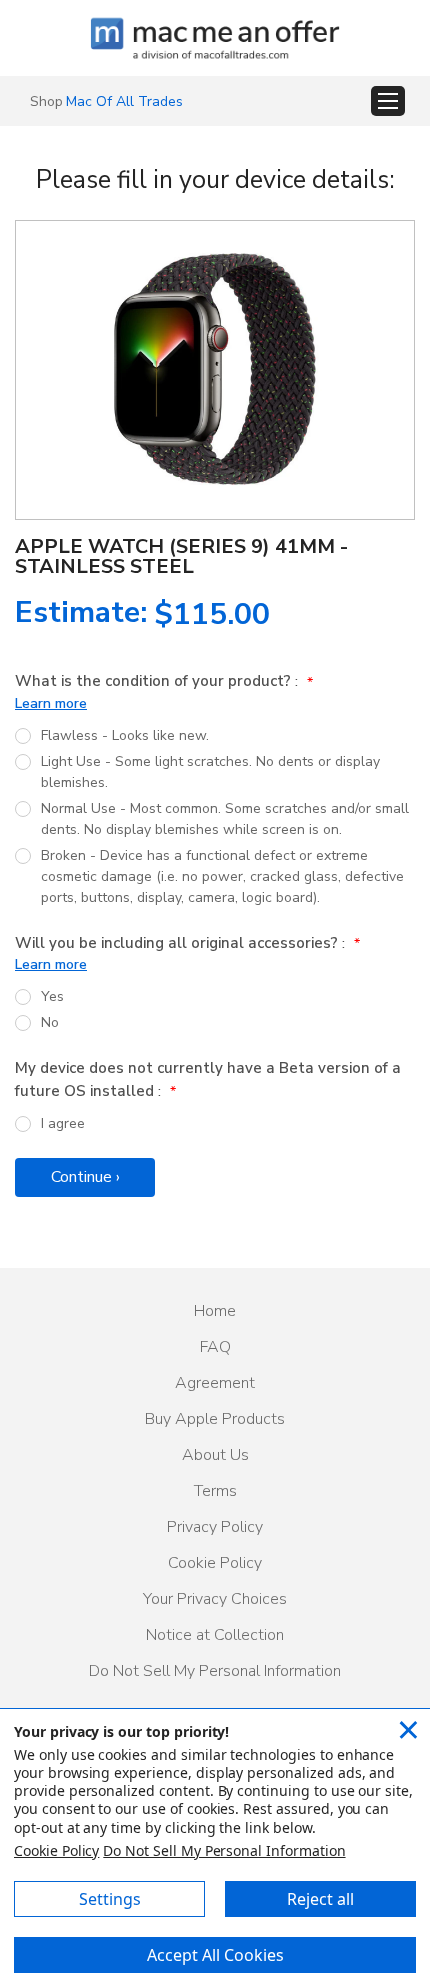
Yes (52, 996)
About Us (215, 1455)
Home (215, 1311)
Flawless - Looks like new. (125, 735)
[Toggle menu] (388, 101)
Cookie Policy (215, 1563)
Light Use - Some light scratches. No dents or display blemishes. (210, 772)
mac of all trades (124, 101)
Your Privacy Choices (215, 1599)
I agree (63, 1123)
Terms (215, 1491)
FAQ (215, 1347)
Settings (110, 1899)
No (50, 1022)
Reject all (320, 1899)
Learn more (51, 703)
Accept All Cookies (215, 1955)
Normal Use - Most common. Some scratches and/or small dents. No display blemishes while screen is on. (225, 819)
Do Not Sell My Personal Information (215, 1671)
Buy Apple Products (215, 1419)
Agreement (215, 1383)
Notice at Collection (215, 1635)
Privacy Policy (215, 1527)
